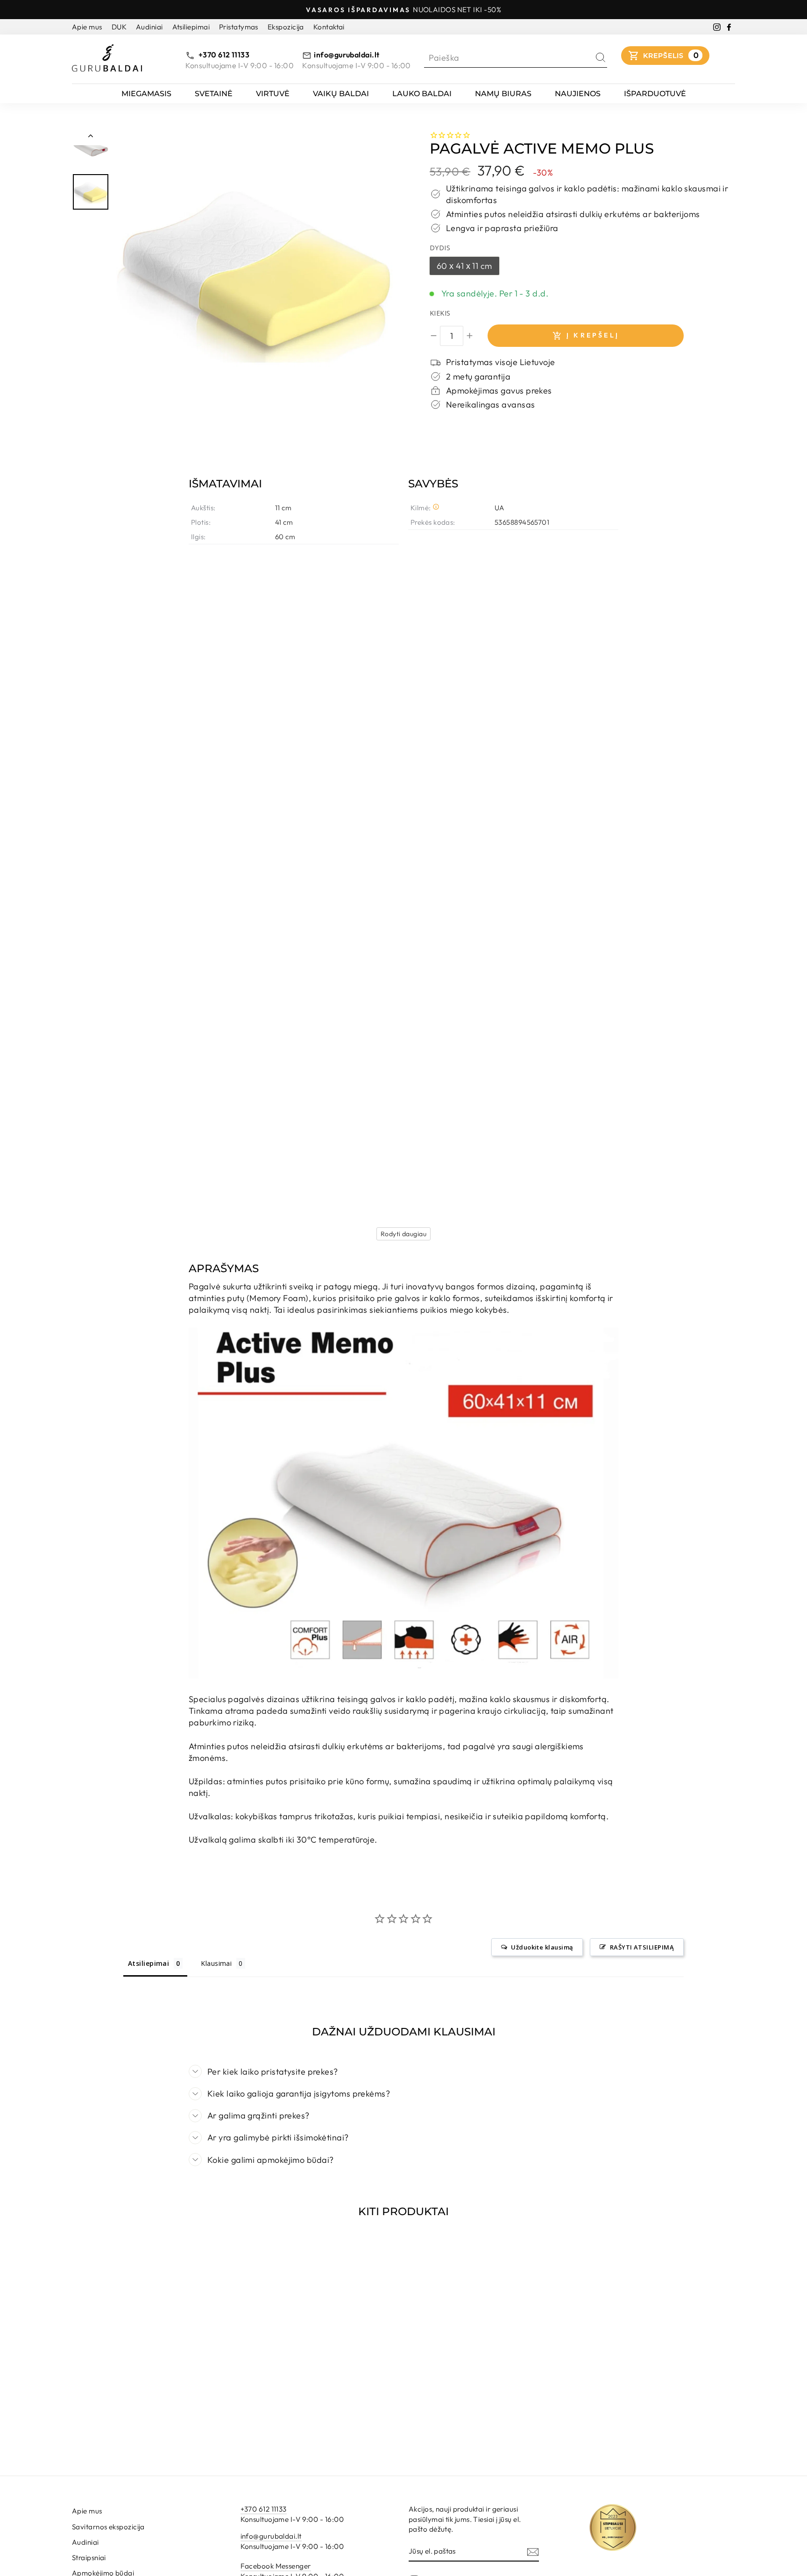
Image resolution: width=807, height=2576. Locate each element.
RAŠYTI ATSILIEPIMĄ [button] (642, 1947)
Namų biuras (503, 94)
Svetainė (214, 94)
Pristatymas (239, 27)
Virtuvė (273, 94)
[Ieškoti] (601, 58)
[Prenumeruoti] (533, 2551)
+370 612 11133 (223, 55)
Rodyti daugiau (403, 1234)
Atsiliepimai (191, 27)
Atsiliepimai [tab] (149, 1963)
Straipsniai (89, 2558)
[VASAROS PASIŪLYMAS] (257, 270)
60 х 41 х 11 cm (464, 266)
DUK (119, 27)
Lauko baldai (422, 94)
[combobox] (509, 58)
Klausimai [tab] (216, 1963)
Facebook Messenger (276, 2566)
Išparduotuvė (655, 94)
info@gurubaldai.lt (347, 55)
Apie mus (87, 27)
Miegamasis (146, 94)
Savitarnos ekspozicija (108, 2527)
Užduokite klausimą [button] (542, 1947)
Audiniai (149, 27)
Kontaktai (329, 27)
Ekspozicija (286, 27)
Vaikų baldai (341, 94)
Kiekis (440, 313)
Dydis (440, 248)
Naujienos (578, 94)
